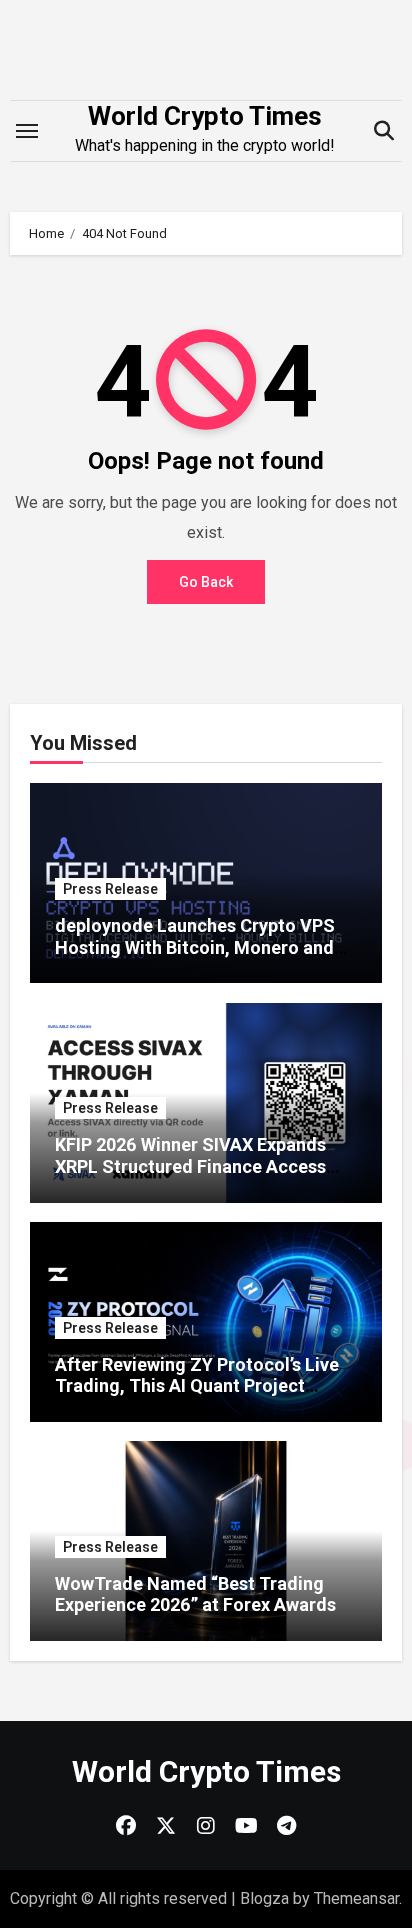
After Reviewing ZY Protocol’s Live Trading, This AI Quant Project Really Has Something (197, 1386)
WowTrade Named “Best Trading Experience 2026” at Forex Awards (195, 1594)
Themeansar (356, 1898)
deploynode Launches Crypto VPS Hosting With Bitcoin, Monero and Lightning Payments (195, 947)
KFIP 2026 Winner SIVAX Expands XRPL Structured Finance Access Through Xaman (190, 1166)
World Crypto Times (205, 116)
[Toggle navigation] (27, 131)
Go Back (206, 582)
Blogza (264, 1898)
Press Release (110, 889)
